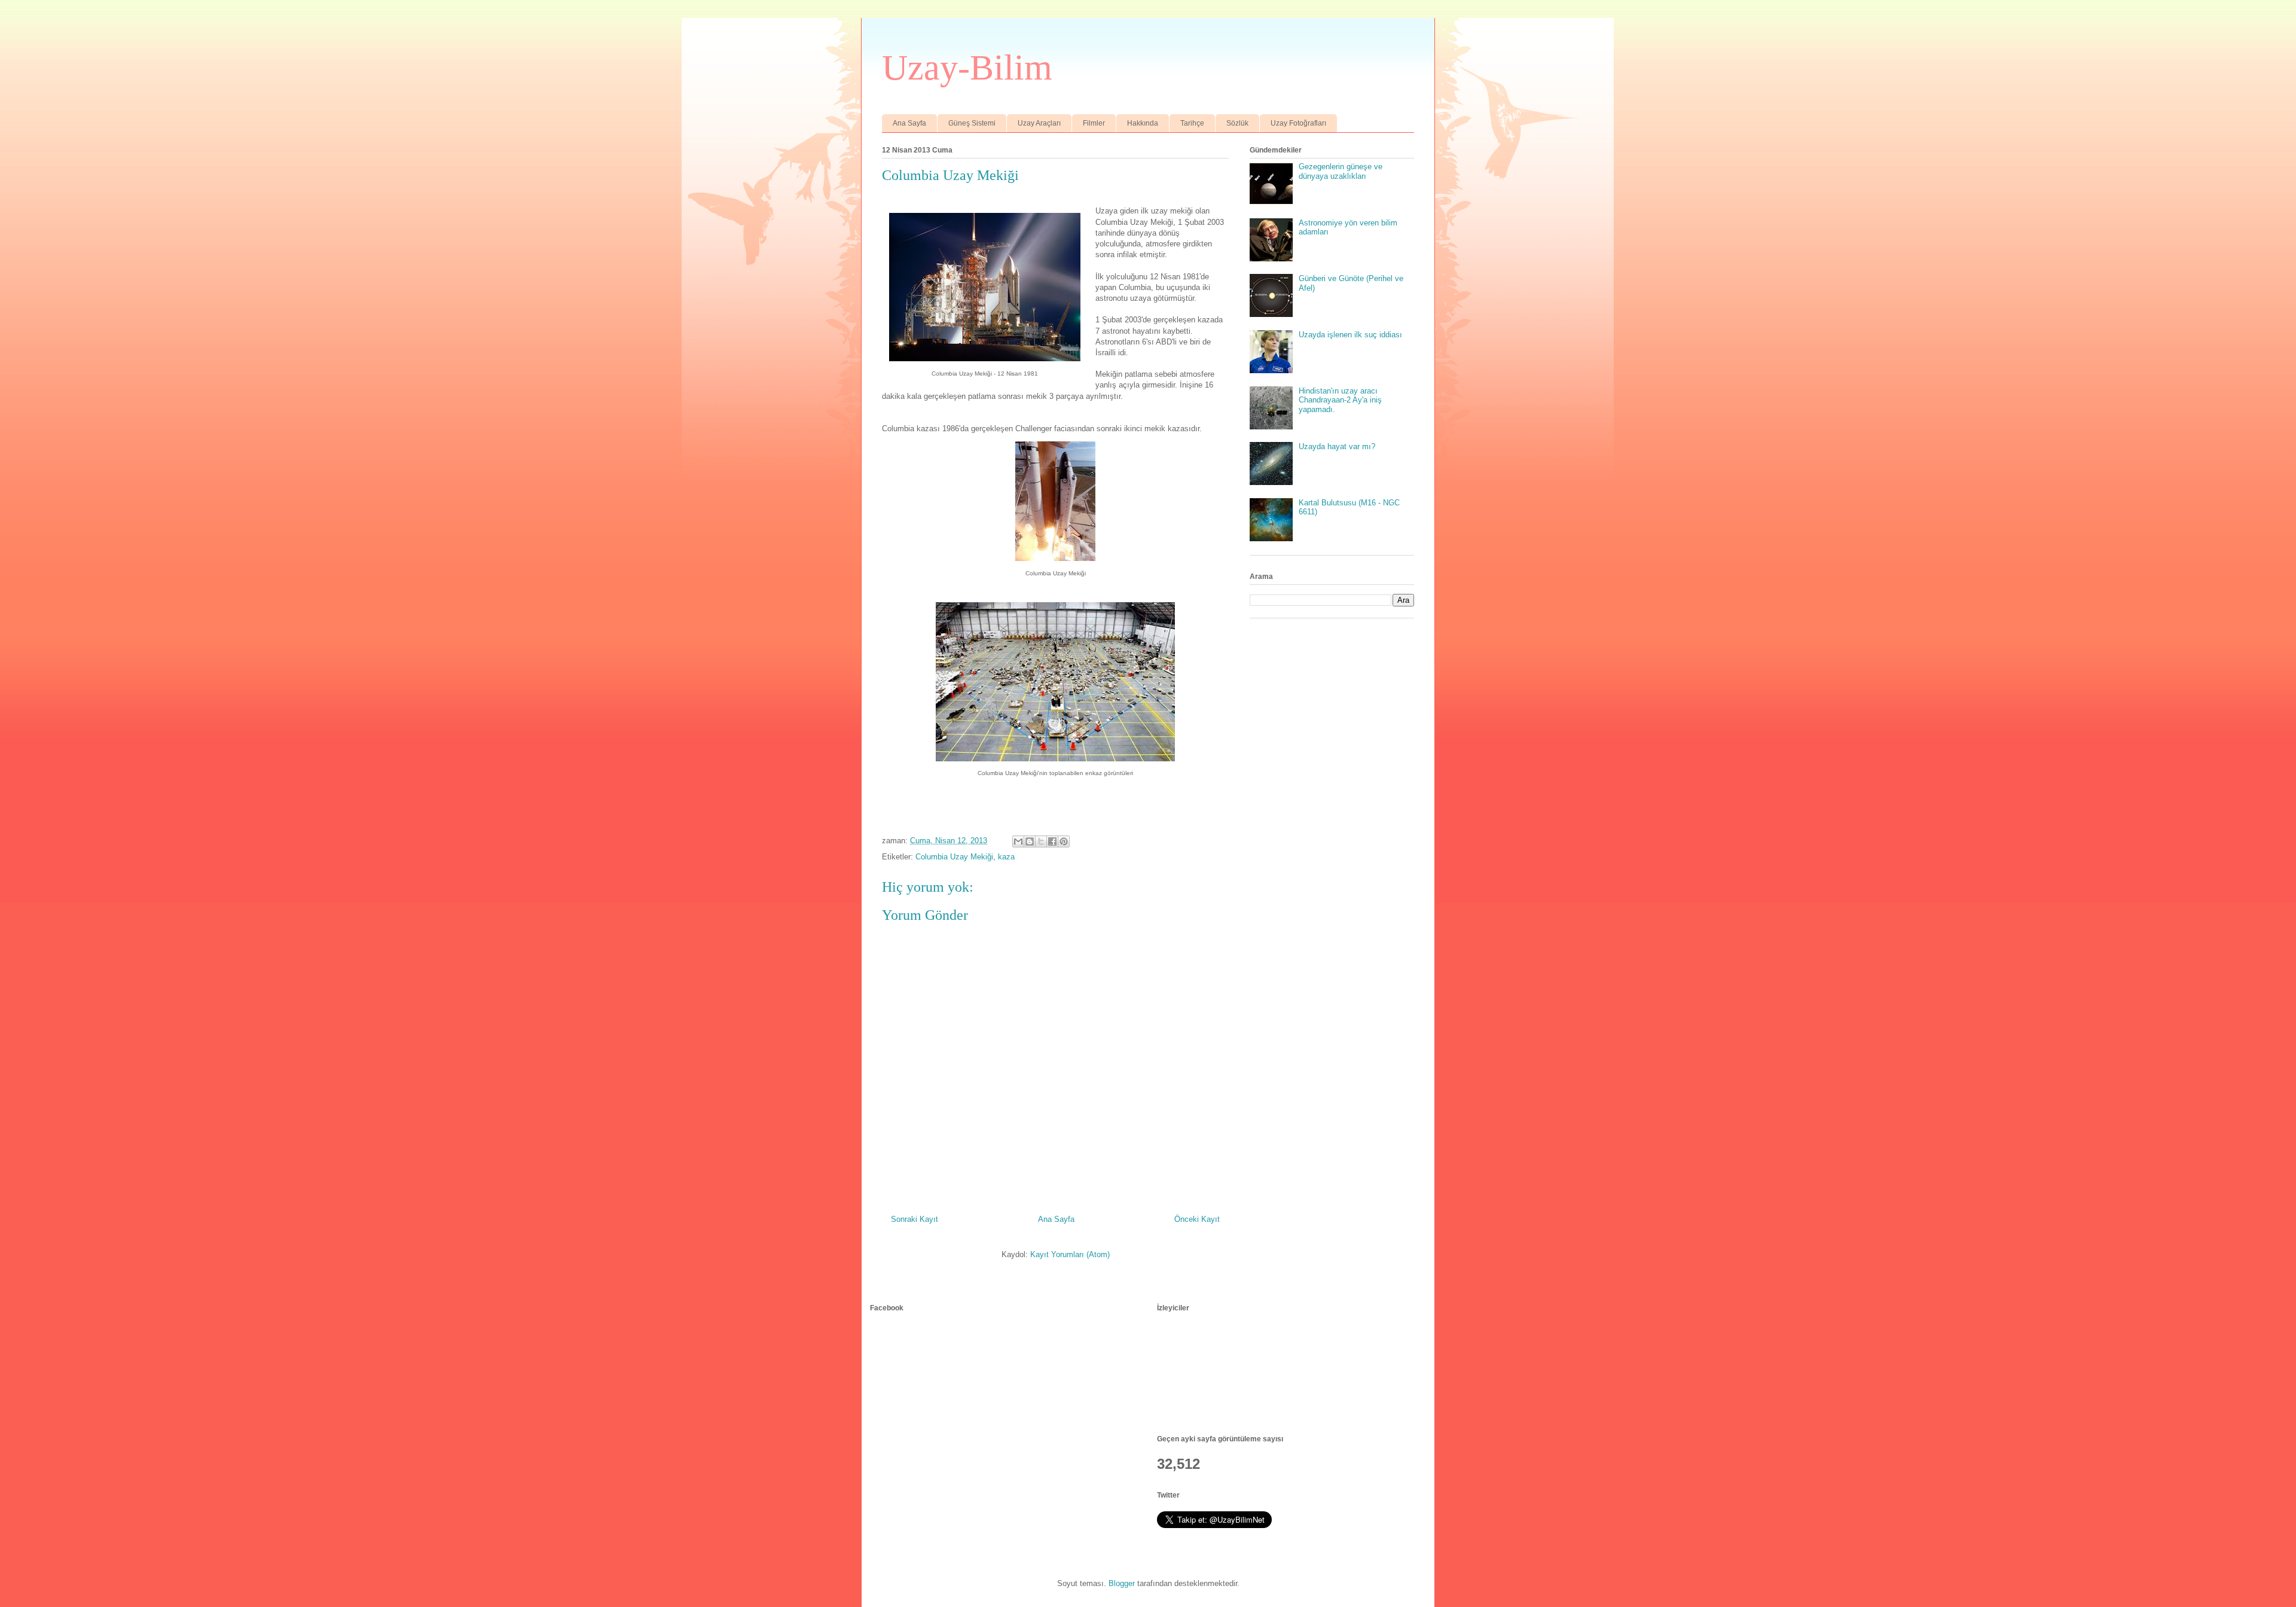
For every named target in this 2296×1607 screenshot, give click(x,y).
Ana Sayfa (909, 123)
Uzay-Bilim (967, 68)
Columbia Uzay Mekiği (954, 857)
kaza (1006, 857)
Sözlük (1237, 123)
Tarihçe (1192, 123)
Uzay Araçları (1039, 123)
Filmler (1094, 123)
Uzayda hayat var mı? (1337, 446)
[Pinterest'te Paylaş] (1064, 841)
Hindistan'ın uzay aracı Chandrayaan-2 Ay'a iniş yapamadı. (1340, 400)
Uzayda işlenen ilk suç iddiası (1350, 335)
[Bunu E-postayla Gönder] (1018, 841)
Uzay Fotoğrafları (1298, 123)
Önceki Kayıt (1197, 1219)
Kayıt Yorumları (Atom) (1070, 1254)
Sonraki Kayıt (915, 1219)
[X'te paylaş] (1041, 841)
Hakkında (1143, 123)
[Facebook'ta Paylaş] (1052, 841)
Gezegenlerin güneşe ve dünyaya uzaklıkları (1341, 171)
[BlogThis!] (1030, 841)
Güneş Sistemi (972, 123)
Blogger (1122, 1583)
